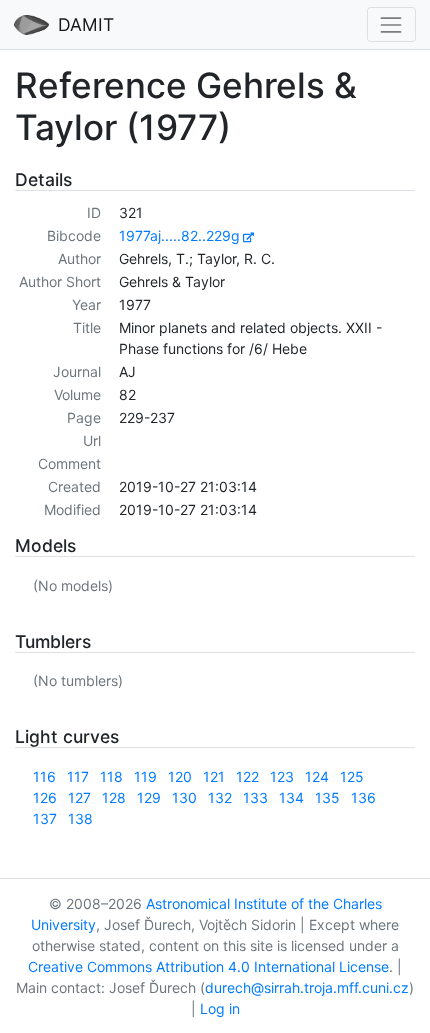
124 (317, 776)
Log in (220, 1008)
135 (327, 797)
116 (44, 776)
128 (114, 797)
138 (80, 818)
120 (180, 776)
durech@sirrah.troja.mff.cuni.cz (307, 987)
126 (45, 797)
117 (78, 776)
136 (363, 797)
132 (220, 797)
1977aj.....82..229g (179, 235)
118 (111, 776)
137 (45, 818)
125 (352, 776)
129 (149, 797)
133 (255, 797)
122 (247, 776)
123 (282, 776)
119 (145, 776)
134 (291, 797)
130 (184, 797)
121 (214, 776)
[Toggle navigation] (391, 24)
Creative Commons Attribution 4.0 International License (208, 966)
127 (79, 797)
